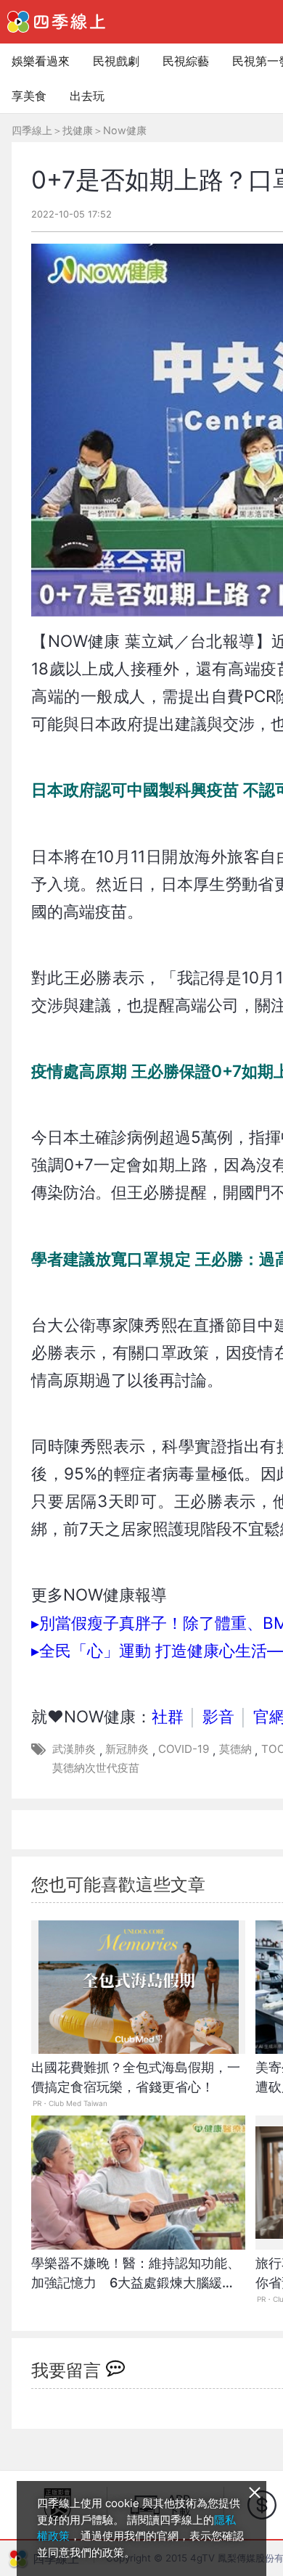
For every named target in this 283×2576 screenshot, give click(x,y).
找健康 (78, 130)
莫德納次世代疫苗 (96, 1768)
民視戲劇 (116, 61)
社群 (168, 1716)
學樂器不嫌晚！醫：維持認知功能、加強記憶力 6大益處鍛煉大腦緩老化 (136, 2280)
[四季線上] (56, 22)
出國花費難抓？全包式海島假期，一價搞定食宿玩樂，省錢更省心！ (136, 2077)
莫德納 (235, 1749)
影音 (218, 1716)
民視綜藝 (186, 61)
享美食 (29, 96)
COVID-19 (184, 1749)
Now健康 (125, 130)
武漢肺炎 (74, 1749)
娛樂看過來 (41, 61)
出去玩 (87, 96)
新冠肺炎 (127, 1749)
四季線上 (32, 130)
